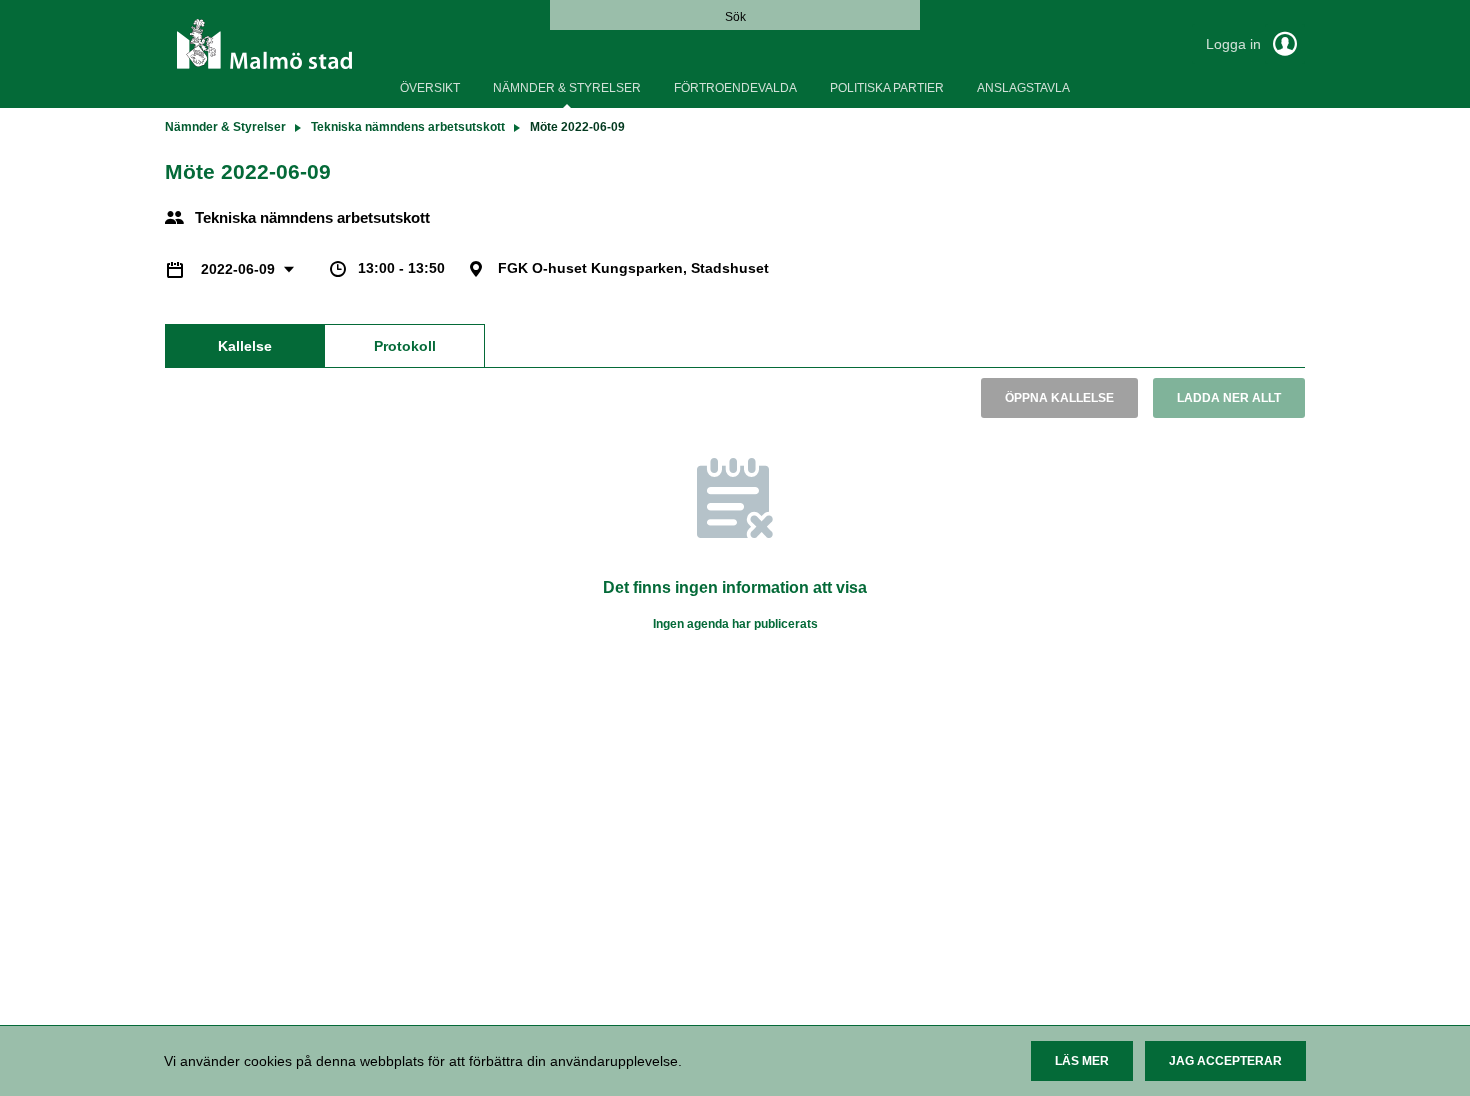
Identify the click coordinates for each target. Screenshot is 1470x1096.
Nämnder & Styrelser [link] (225, 127)
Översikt (430, 88)
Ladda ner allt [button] (1229, 398)
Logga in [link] (1235, 44)
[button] (1082, 1061)
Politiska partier (887, 88)
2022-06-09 (240, 269)
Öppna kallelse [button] (1059, 398)
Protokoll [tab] (405, 346)
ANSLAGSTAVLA (1023, 88)
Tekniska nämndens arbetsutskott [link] (408, 127)
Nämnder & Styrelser (567, 88)
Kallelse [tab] (245, 346)
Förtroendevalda (735, 88)
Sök (735, 17)
